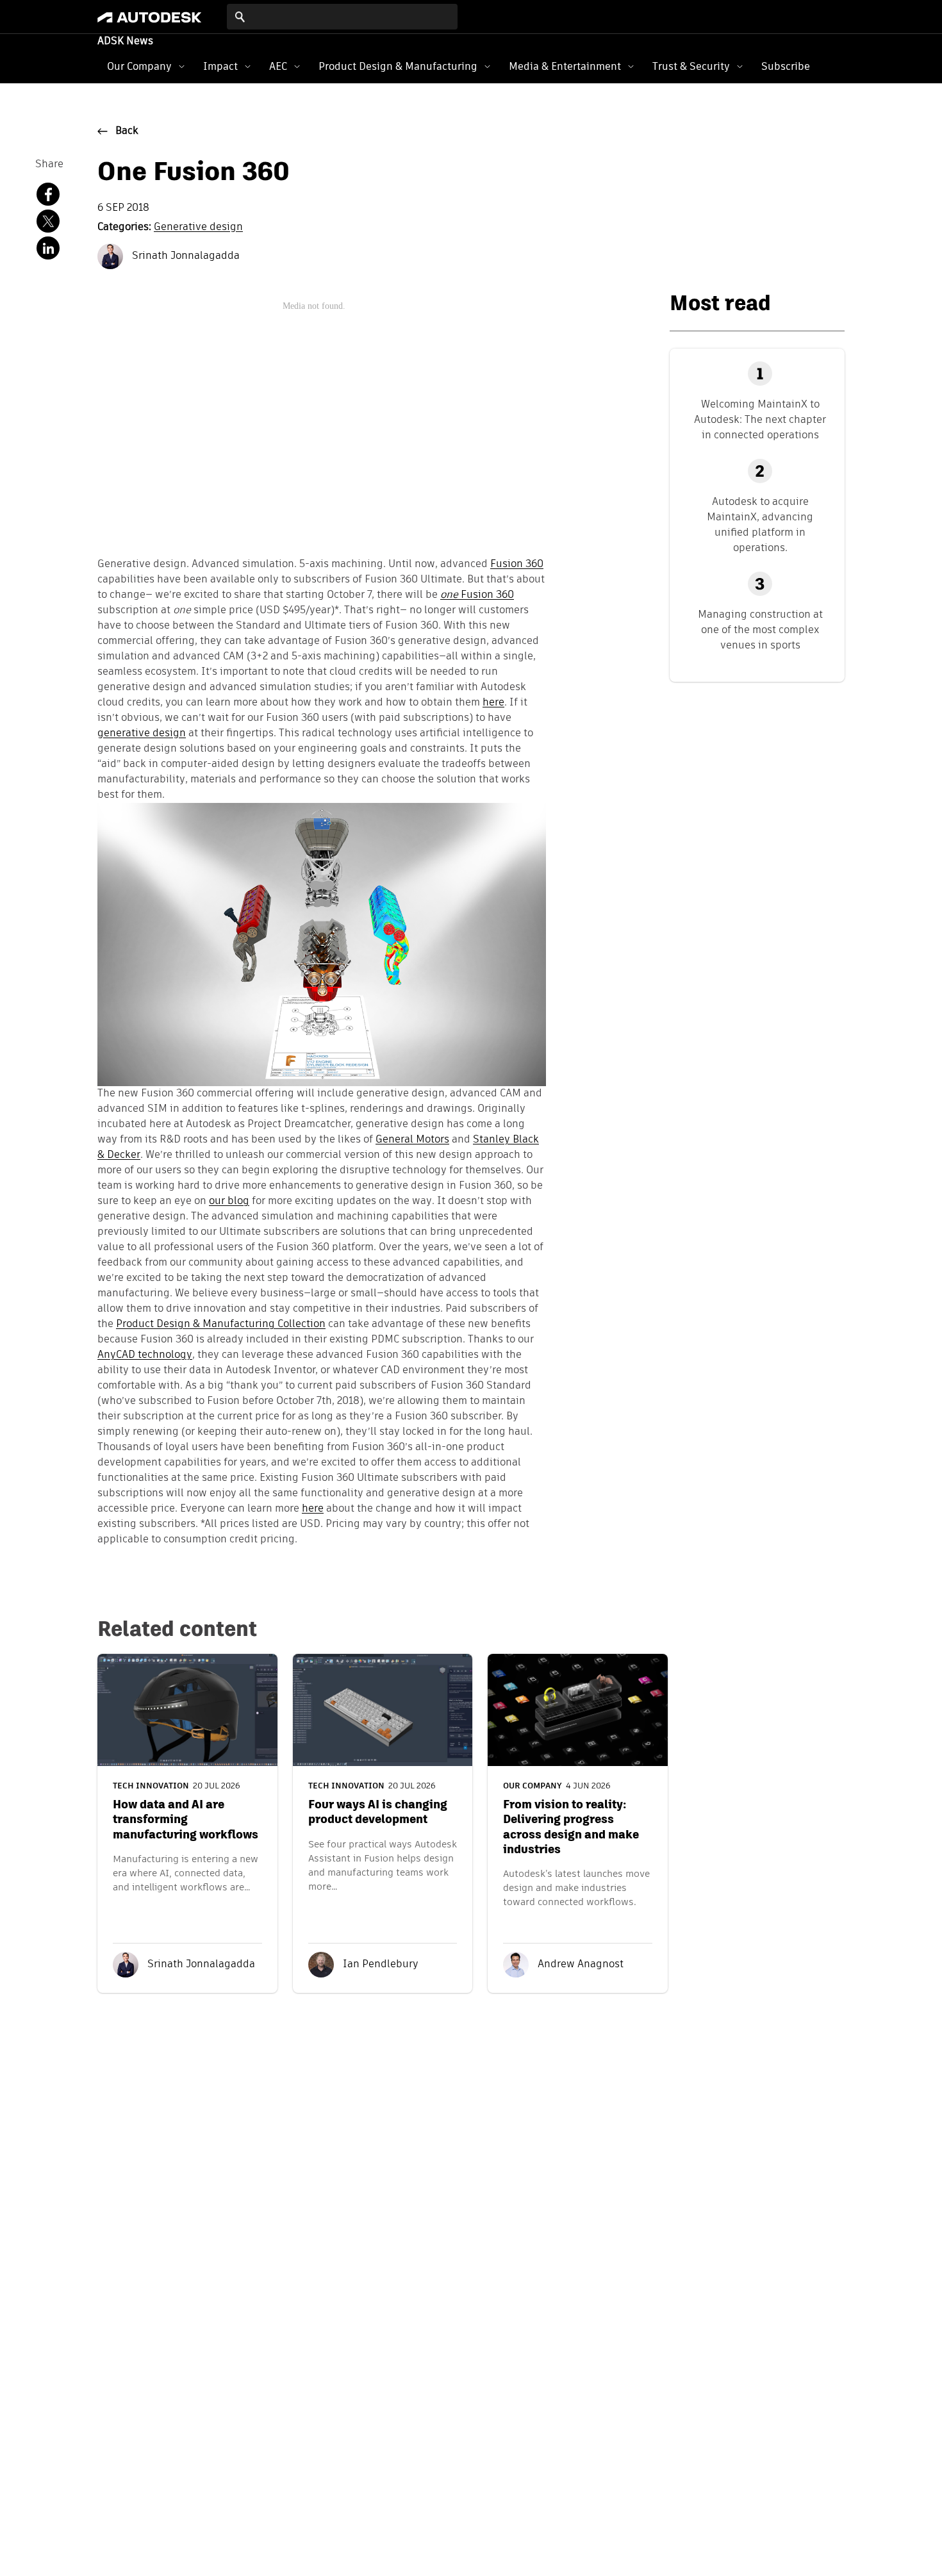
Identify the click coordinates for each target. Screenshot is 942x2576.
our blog (229, 1201)
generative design (142, 734)
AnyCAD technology (145, 1355)
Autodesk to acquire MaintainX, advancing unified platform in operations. (760, 524)
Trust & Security (691, 66)
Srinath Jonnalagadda (185, 256)
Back (127, 131)
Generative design (198, 227)
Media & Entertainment (565, 66)
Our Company (139, 66)
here (493, 703)
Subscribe (786, 66)
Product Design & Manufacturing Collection (221, 1325)
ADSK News (125, 42)
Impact (220, 66)
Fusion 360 (517, 565)
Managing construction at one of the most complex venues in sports (760, 630)
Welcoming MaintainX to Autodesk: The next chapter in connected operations (760, 419)
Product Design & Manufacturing (398, 66)
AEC (278, 66)
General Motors (412, 1140)
